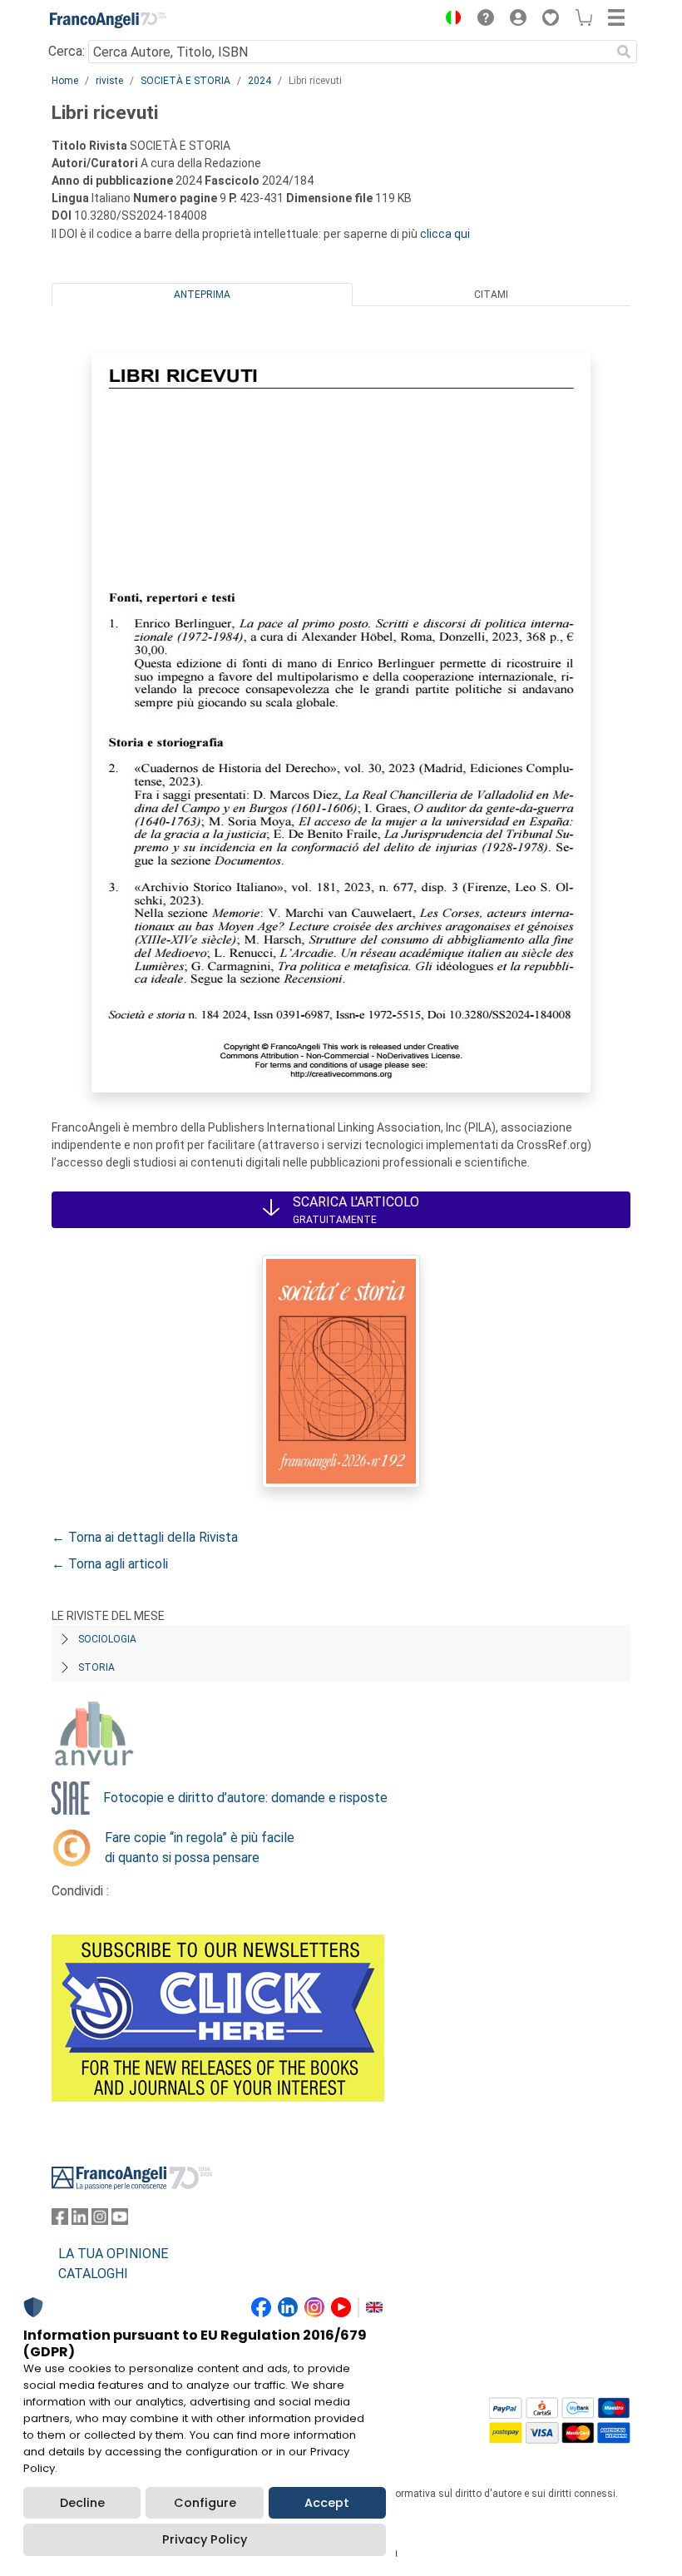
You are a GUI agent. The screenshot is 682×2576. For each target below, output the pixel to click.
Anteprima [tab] (202, 295)
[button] (449, 20)
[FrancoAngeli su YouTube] (120, 2220)
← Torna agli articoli (110, 1564)
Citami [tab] (491, 295)
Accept (327, 2503)
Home (65, 81)
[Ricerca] (624, 52)
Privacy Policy (205, 2539)
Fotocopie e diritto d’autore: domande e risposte (245, 1798)
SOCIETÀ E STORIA (185, 81)
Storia (96, 1667)
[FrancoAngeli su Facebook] (60, 2220)
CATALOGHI (93, 2274)
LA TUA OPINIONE (113, 2254)
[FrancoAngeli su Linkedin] (80, 2220)
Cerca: (67, 51)
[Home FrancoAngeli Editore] (108, 20)
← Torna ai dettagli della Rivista (145, 1537)
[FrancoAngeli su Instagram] (100, 2220)
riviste (109, 81)
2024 (259, 81)
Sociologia (107, 1639)
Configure (205, 2503)
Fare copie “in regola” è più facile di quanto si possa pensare (200, 1848)
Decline (82, 2503)
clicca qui (445, 234)
